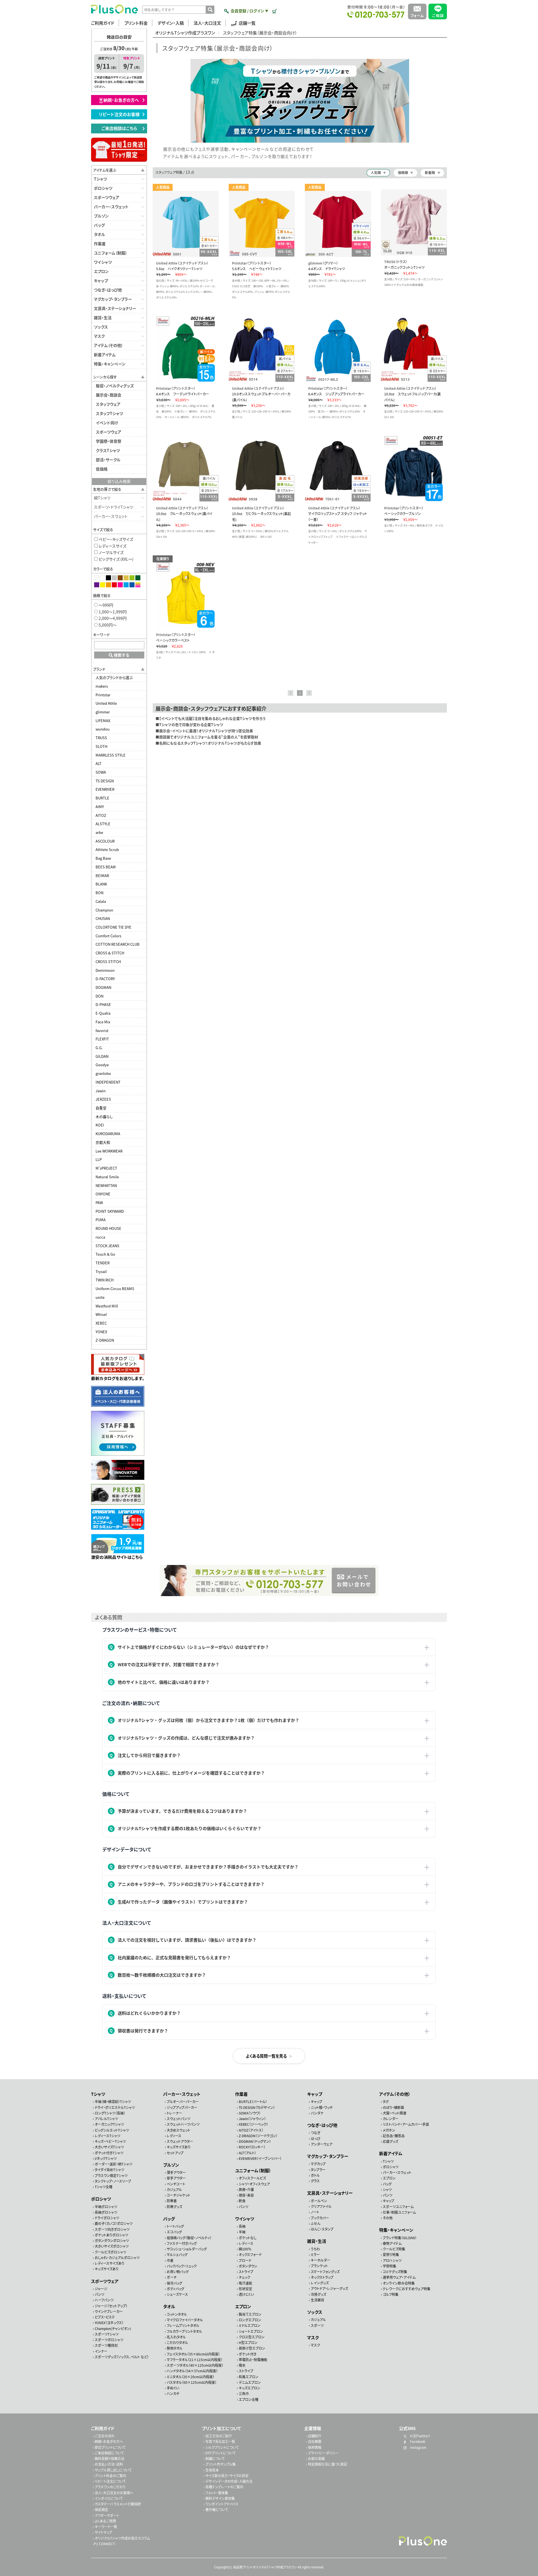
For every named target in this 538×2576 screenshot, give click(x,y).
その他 (388, 2218)
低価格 (102, 469)
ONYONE (103, 1194)
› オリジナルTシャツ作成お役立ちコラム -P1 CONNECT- (121, 2541)
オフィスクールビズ (252, 2178)
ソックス (101, 327)
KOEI (100, 1125)
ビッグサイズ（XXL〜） (116, 559)
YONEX (101, 1332)
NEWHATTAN (106, 1185)
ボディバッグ (175, 2289)
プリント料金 (136, 23)
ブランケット (319, 2266)
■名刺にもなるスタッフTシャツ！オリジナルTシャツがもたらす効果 (208, 743)
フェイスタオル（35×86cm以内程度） (193, 2354)
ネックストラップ (322, 2277)
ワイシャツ (103, 262)
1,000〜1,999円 (112, 612)
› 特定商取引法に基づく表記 (327, 2464)
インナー (101, 2351)
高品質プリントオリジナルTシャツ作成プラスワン (265, 2567)
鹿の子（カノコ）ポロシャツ (114, 2223)
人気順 (376, 172)
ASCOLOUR (105, 841)
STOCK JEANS (107, 1246)
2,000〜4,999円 (112, 618)
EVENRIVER (105, 789)
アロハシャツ (392, 2260)
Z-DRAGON (105, 1340)
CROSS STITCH (108, 962)
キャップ (101, 280)
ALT (98, 763)
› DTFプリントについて (220, 2453)
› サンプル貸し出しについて (112, 2470)
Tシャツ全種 (104, 2187)
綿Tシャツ (102, 498)
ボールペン (319, 2201)
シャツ (387, 2189)
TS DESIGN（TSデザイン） (257, 2107)
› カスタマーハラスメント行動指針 (117, 2504)
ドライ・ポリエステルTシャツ (115, 2107)
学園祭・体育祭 (109, 441)
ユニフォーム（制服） (111, 253)
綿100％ (245, 2249)
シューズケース (177, 2294)
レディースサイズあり (110, 2263)
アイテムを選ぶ (105, 170)
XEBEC (101, 1323)
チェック (244, 2277)
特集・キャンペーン (110, 364)
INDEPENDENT (108, 1082)
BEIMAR (102, 876)
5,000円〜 (107, 625)
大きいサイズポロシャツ (112, 2246)
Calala (101, 901)
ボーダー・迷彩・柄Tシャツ (113, 2164)
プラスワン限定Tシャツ (111, 2175)
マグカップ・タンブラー (113, 299)
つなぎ (316, 2133)
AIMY (100, 807)
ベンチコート (176, 2184)
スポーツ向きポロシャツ (112, 2229)
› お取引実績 (315, 2458)
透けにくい (246, 2294)
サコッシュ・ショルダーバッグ (187, 2249)
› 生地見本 (211, 2470)
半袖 (242, 2232)
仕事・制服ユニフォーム (399, 2212)
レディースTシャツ (107, 2136)
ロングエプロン (250, 2320)
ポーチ (172, 2277)
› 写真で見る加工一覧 (219, 2441)
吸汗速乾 (245, 2283)
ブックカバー (320, 2217)
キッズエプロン (250, 2388)
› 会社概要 (314, 2441)
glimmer (103, 712)
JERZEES (103, 1099)
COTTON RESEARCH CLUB (118, 944)
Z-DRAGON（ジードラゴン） (258, 2136)
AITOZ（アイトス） (251, 2130)
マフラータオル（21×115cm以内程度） (195, 2360)
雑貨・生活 (103, 317)
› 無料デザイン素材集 (219, 2498)
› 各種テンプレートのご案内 (223, 2487)
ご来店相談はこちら (121, 128)
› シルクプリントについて (221, 2447)
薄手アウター (176, 2172)
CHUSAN (103, 918)
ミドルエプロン (250, 2325)
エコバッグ (174, 2232)
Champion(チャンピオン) (113, 2328)
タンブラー (318, 2170)
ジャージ (101, 2289)
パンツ (99, 2294)
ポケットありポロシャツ (111, 2235)
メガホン (389, 2130)
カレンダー (391, 2119)
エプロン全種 (249, 2399)
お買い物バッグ (178, 2272)
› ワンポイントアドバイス (221, 2504)
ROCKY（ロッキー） (252, 2147)
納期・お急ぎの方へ (123, 100)
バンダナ (317, 2113)
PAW (99, 1203)
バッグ (99, 225)
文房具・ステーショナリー (115, 308)
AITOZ (101, 815)
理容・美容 (246, 2195)
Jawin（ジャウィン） (252, 2119)
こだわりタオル (177, 2342)
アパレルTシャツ (106, 2119)
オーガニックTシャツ (109, 2124)
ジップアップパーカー (182, 2107)
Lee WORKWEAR (109, 1151)
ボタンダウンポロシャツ (112, 2240)
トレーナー (174, 2113)
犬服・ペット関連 (395, 2113)
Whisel (101, 1314)
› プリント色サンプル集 (220, 2464)
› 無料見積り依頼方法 (109, 2458)
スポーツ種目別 (106, 2345)
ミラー (315, 2254)
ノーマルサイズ (111, 552)
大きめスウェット (178, 2130)
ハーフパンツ (104, 2300)
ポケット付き (248, 2354)
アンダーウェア (322, 2144)
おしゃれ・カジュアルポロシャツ (117, 2258)
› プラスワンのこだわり (109, 2487)
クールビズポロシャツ (110, 2252)
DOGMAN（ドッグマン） (255, 2141)
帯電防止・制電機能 (253, 2360)
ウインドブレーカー (109, 2311)
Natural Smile (107, 1177)
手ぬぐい (173, 2388)
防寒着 (172, 2201)
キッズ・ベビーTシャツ (110, 2141)
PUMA (101, 1220)
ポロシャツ (103, 188)
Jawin (101, 1091)
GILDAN (102, 1056)
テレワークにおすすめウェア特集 (407, 2289)
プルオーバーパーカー (183, 2101)
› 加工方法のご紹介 (218, 2436)
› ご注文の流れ (104, 2436)
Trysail (101, 1271)
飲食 (242, 2201)
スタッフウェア (108, 404)
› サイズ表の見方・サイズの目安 (226, 2476)
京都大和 (103, 1142)
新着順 (430, 172)
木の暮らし (104, 1117)
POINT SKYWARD (110, 1211)
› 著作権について (216, 2509)
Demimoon (105, 970)
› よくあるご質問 (104, 2521)
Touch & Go (105, 1254)
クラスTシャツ (108, 450)
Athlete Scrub (107, 849)
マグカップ (318, 2164)
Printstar (103, 695)
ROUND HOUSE (108, 1228)
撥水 (242, 2365)
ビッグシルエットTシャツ (112, 2130)
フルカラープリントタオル (184, 2331)
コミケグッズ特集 (395, 2272)
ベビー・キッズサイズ (115, 539)
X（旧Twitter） (420, 2436)
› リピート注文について (109, 2481)
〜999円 (105, 605)
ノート (315, 2212)
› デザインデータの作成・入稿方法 (228, 2481)
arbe (99, 832)
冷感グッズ (318, 2294)
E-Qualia (103, 1013)
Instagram (418, 2447)
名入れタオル (176, 2337)
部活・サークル (108, 460)
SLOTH (101, 746)
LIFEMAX (103, 721)
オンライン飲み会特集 (399, 2283)
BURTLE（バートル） (253, 2101)
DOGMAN (103, 987)
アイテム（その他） (108, 345)
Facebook (417, 2441)
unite (100, 1297)
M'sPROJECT (106, 1168)
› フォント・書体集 (216, 2492)
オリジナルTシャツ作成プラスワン (185, 33)
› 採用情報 (314, 2447)
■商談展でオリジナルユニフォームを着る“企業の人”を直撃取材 (207, 737)
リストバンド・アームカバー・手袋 (406, 2124)
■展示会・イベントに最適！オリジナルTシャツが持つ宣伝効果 (204, 731)
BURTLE (102, 798)
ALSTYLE (103, 824)
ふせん (316, 2223)
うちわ (315, 2249)
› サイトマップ (102, 2532)
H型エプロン (248, 2342)
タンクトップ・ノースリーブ (113, 2181)
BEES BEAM (106, 867)
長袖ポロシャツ (106, 2212)
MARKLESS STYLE (111, 755)
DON (99, 996)
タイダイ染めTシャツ (109, 2170)
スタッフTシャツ (109, 413)
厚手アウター (176, 2178)
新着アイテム (105, 354)
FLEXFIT (102, 1039)
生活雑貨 (317, 2300)
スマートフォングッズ (325, 2271)
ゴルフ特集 (391, 2294)
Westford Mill (107, 1306)
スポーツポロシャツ (109, 2340)
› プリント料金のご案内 (109, 2476)
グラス (315, 2181)
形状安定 (245, 2289)
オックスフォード (250, 2254)
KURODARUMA (108, 1134)
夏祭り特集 (391, 2254)
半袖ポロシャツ (106, 2207)
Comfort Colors (108, 936)
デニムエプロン (250, 2382)
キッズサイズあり (107, 2269)
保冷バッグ (174, 2283)
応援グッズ (390, 2141)
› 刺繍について (214, 2458)
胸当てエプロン (250, 2314)
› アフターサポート (106, 2515)
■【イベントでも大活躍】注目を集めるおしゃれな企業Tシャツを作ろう (211, 718)
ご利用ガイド (103, 23)
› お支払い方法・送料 (108, 2464)
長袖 (242, 2226)
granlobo (103, 1073)
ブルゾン (101, 216)
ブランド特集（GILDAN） (400, 2238)
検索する (121, 655)
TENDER (103, 1263)
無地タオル (175, 2348)
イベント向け (107, 423)
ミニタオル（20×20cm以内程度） (191, 2376)
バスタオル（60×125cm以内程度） (192, 2382)
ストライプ (246, 2272)
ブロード (245, 2260)
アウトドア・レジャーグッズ (329, 2288)
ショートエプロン (251, 2331)
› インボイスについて (108, 2498)
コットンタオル (177, 2314)
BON (99, 893)
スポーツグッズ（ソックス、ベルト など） (122, 2357)
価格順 (403, 172)
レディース (174, 2136)
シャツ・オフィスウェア (254, 2184)
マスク (99, 336)
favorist (102, 1030)
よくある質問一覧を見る (266, 2056)
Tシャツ (100, 179)
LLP (99, 1159)
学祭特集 (389, 2266)
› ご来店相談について (108, 2453)
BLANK (101, 884)
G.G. (99, 1048)
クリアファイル (321, 2206)
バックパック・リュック (182, 2266)
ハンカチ (173, 2393)
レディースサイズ (112, 546)
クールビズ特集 (394, 2249)
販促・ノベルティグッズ (115, 386)
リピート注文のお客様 (121, 114)
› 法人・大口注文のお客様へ (113, 2492)
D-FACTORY (105, 979)
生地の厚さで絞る (107, 489)
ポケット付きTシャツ (109, 2152)
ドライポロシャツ (107, 2218)
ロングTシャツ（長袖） (110, 2113)
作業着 (100, 244)
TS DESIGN (105, 781)
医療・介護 (246, 2189)
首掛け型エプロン (252, 2348)
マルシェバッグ (177, 2254)
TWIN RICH (105, 1280)
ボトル (315, 2175)
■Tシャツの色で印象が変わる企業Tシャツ (189, 724)
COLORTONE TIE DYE (113, 927)
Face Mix (103, 1022)
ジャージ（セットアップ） (111, 2306)
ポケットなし (248, 2238)
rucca (100, 1237)
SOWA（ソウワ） (250, 2113)
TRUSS (101, 738)
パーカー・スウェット (111, 207)
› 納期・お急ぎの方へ (108, 2441)
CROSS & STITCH (110, 953)
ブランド (99, 669)
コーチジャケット (178, 2195)
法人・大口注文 (207, 23)
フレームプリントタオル (183, 2325)
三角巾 (244, 2393)
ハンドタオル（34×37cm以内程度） (192, 2371)
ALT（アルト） (247, 2152)
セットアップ (175, 2152)
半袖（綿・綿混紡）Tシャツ (113, 2101)
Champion (104, 910)
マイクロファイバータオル (185, 2320)
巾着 (170, 2260)
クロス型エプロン (252, 2337)
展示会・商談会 (109, 395)
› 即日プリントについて (109, 2447)
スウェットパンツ (178, 2119)
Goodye (102, 1065)
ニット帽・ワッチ (322, 2107)
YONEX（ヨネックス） (109, 2323)
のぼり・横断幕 (393, 2107)
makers (102, 686)
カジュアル (174, 2189)
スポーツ (317, 2325)
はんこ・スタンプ (322, 2229)
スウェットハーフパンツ (183, 2124)
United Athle (106, 703)
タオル (99, 234)
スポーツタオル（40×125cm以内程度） (195, 2365)
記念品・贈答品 (394, 2136)
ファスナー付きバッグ (182, 2243)
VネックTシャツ (106, 2158)
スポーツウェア (107, 197)
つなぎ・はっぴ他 (108, 290)
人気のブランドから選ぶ (114, 677)
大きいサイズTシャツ (109, 2147)
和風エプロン (249, 2376)
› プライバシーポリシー (322, 2453)
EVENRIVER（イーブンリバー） (260, 2158)
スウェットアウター (180, 2141)
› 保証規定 (100, 2509)
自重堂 (101, 1108)
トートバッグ (175, 2226)
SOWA (101, 772)
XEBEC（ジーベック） (253, 2124)
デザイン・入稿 (171, 23)
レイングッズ (320, 2283)
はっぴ (316, 2138)
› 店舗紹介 (314, 2436)
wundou (103, 729)
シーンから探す (105, 377)
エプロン (101, 271)
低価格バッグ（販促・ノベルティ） (189, 2238)
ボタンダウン (248, 2266)
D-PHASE (103, 1004)
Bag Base (103, 858)
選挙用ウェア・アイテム (399, 2277)
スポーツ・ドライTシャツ (113, 507)
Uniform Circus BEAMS (115, 1289)
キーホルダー (320, 2260)
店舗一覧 (247, 23)
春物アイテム (392, 2243)
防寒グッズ (174, 2207)
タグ (386, 2101)
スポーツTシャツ (107, 2334)
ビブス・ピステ (105, 2317)
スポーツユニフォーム (398, 2207)
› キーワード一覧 (105, 2527)
